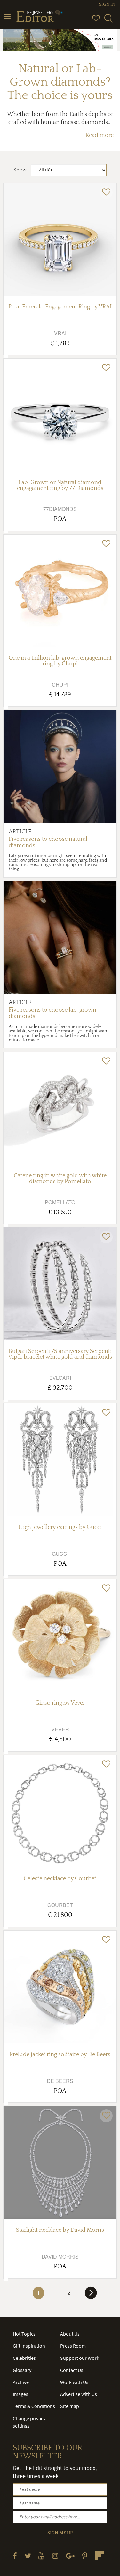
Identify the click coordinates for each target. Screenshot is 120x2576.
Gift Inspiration (29, 2346)
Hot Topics (24, 2334)
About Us (70, 2334)
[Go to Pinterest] (85, 2556)
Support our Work (80, 2358)
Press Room (73, 2346)
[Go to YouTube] (41, 2556)
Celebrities (24, 2358)
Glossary (22, 2370)
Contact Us (72, 2370)
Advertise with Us (79, 2394)
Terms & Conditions (34, 2406)
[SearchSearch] (108, 21)
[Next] (91, 2295)
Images (20, 2394)
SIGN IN (107, 4)
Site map (70, 2406)
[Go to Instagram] (55, 2556)
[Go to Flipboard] (100, 2555)
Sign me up (60, 2533)
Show (20, 170)
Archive (21, 2382)
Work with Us (74, 2382)
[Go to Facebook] (15, 2556)
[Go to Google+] (70, 2556)
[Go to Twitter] (28, 2556)
